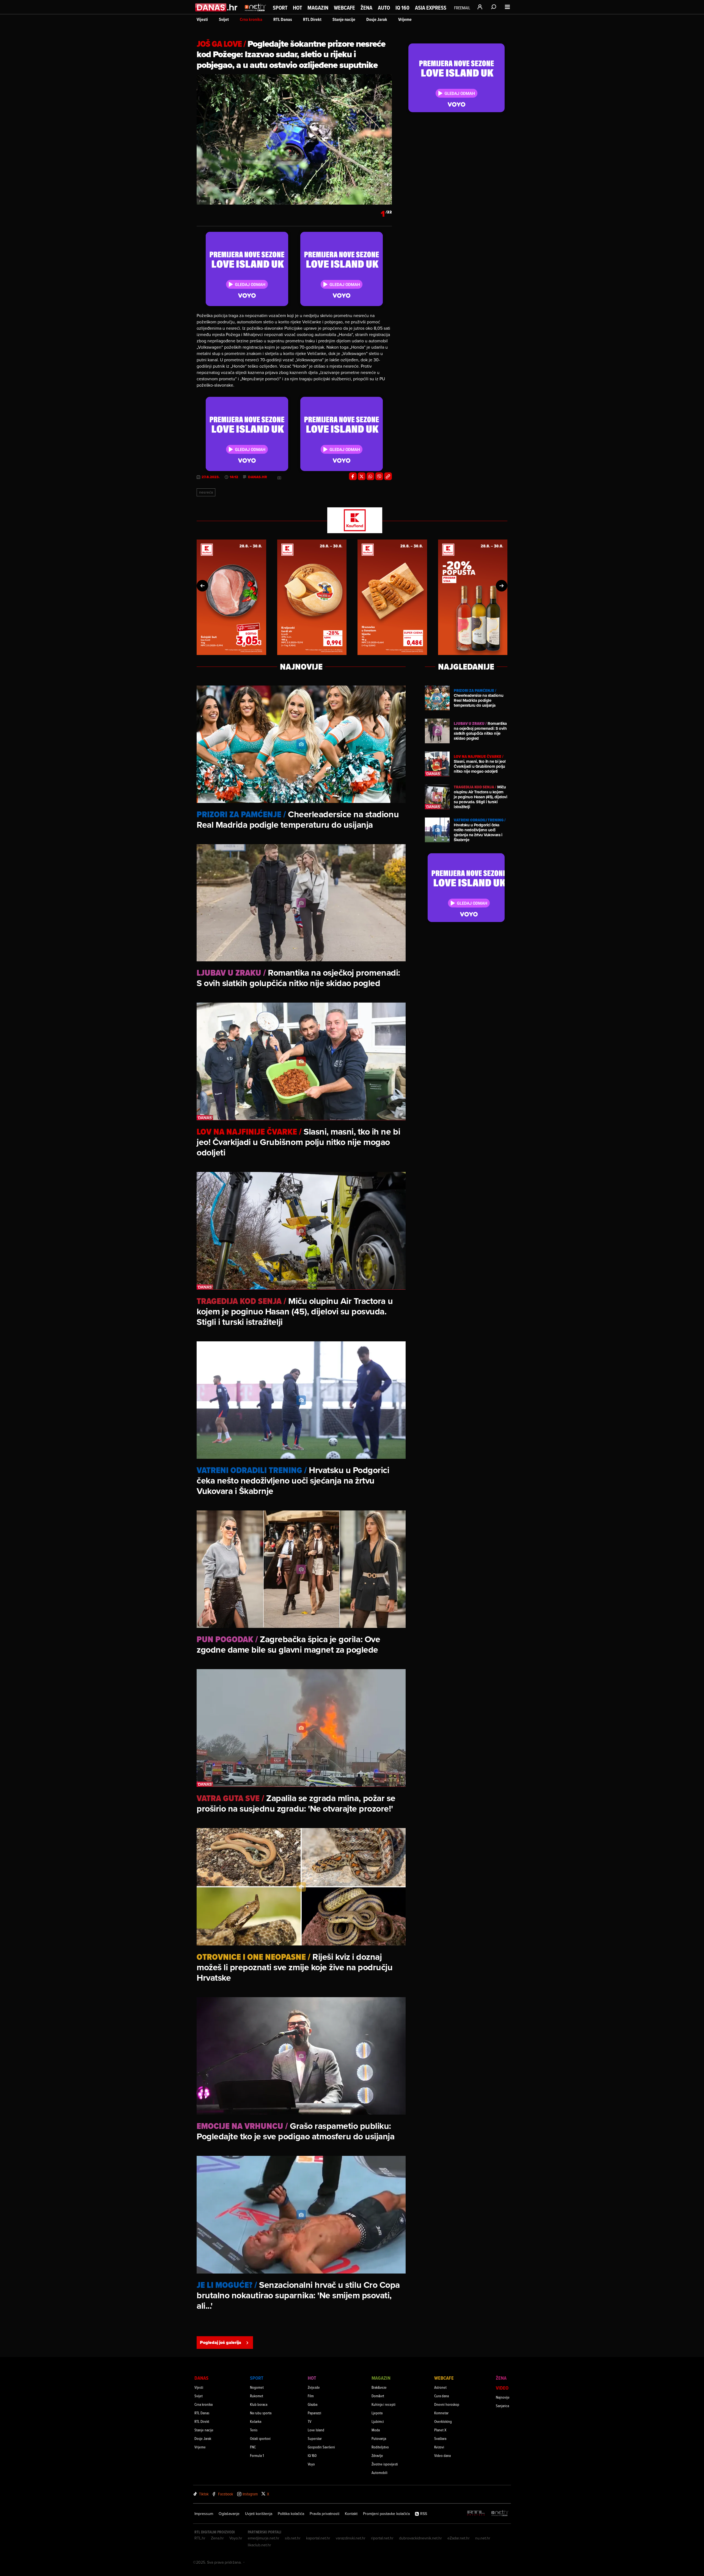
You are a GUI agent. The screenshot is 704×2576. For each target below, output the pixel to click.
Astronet (440, 2387)
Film (311, 2396)
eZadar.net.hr (459, 2538)
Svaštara (440, 2438)
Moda (376, 2430)
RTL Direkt (312, 19)
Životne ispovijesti (385, 2464)
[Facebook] (353, 476)
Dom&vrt (378, 2396)
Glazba (313, 2404)
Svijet (224, 19)
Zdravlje (377, 2455)
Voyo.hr (236, 2538)
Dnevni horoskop (447, 2404)
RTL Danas (283, 19)
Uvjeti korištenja (259, 2514)
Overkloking (443, 2421)
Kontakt (351, 2514)
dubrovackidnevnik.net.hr (420, 2538)
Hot (297, 8)
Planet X (440, 2430)
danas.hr (258, 477)
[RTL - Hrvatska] (476, 2513)
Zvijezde (314, 2387)
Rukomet (257, 2396)
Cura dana (442, 2396)
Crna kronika (251, 19)
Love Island (316, 2430)
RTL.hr (200, 2538)
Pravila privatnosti (324, 2514)
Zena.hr (217, 2538)
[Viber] (379, 476)
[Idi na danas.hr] (217, 7)
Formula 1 (257, 2455)
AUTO (384, 8)
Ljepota (377, 2413)
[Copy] (388, 476)
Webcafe (344, 8)
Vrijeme (405, 19)
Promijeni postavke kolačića (386, 2514)
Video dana (442, 2455)
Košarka (256, 2421)
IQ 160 (402, 8)
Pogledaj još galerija (221, 2342)
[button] (202, 586)
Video (502, 2388)
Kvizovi (439, 2447)
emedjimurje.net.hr (264, 2538)
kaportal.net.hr (318, 2538)
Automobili (380, 2472)
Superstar (315, 2438)
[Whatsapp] (370, 476)
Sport (280, 8)
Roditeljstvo (380, 2447)
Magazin (318, 8)
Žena (366, 8)
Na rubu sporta (261, 2413)
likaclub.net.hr (259, 2545)
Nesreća (206, 492)
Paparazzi (314, 2413)
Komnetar (441, 2413)
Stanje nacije (344, 19)
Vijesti (202, 19)
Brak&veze (379, 2387)
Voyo (311, 2464)
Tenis (254, 2430)
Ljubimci (378, 2421)
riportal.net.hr (382, 2538)
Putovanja (379, 2438)
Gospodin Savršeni (321, 2447)
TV (310, 2421)
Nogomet (257, 2387)
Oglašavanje (229, 2514)
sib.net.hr (293, 2538)
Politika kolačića (291, 2514)
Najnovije (503, 2397)
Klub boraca (259, 2404)
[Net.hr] (500, 2513)
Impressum (204, 2514)
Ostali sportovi (260, 2438)
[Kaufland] (352, 521)
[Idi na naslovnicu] (255, 13)
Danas (201, 2378)
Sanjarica (502, 2406)
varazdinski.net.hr (351, 2538)
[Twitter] (362, 476)
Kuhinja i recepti (383, 2404)
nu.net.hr (483, 2538)
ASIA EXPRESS (431, 8)
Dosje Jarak (377, 19)
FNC (253, 2447)
